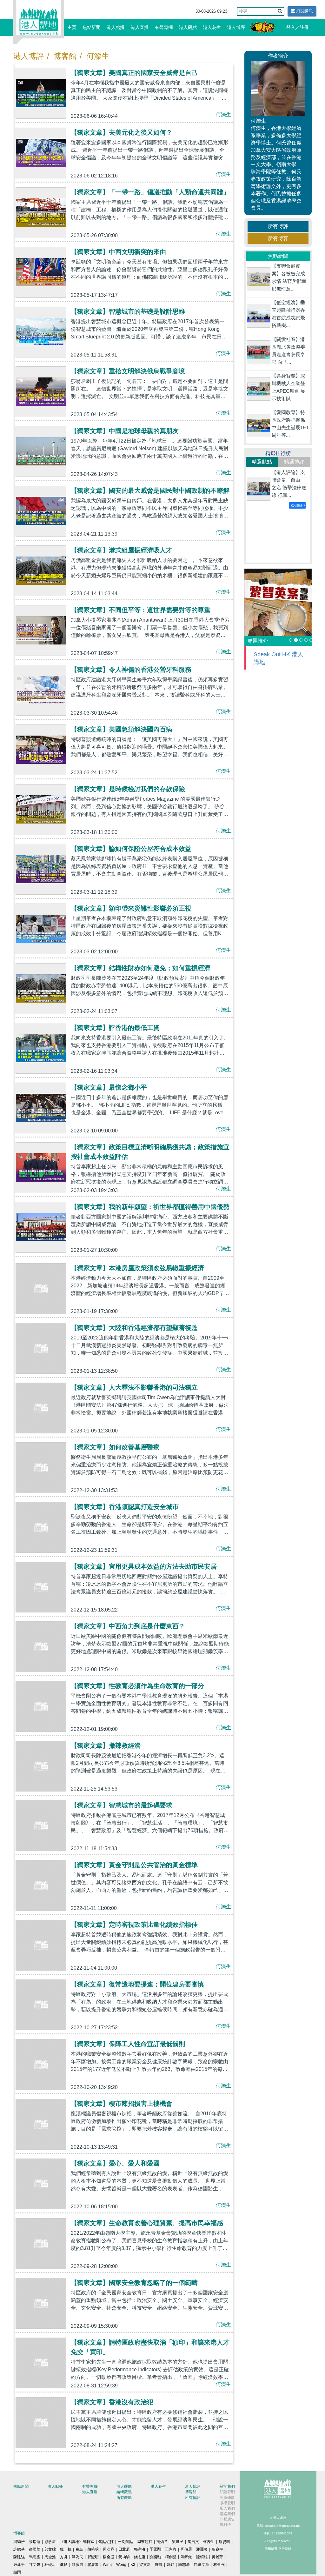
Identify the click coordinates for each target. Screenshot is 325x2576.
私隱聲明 (227, 2492)
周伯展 (186, 2549)
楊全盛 (109, 2557)
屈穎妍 (19, 2542)
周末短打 (145, 2542)
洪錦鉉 (186, 2557)
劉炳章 (162, 2542)
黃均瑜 (124, 2557)
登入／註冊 (297, 27)
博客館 (65, 56)
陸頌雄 (202, 2557)
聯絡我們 (227, 2514)
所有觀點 (124, 2498)
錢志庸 (140, 2557)
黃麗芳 (217, 2557)
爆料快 (225, 2525)
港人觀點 (188, 27)
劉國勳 (155, 2557)
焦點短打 (106, 2542)
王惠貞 (171, 2549)
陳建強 (19, 2557)
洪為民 (77, 2557)
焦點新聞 (91, 27)
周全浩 (50, 2557)
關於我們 (227, 2486)
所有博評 (278, 226)
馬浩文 (193, 2542)
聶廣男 (77, 2565)
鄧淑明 (93, 2557)
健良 (64, 2565)
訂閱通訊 (304, 11)
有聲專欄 (164, 27)
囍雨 (17, 2572)
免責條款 (227, 2498)
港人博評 (236, 27)
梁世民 (178, 2542)
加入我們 (227, 2508)
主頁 (72, 27)
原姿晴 (224, 2542)
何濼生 (98, 56)
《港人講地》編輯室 (77, 2542)
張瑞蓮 (35, 2542)
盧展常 (93, 2565)
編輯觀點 (124, 2492)
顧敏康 (50, 2542)
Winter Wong (115, 2565)
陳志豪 (184, 2565)
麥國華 (35, 2549)
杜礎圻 (50, 2565)
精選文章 (202, 2565)
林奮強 (219, 2565)
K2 (133, 2565)
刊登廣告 (227, 2519)
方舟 (64, 2557)
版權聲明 (227, 2503)
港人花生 (212, 27)
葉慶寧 (217, 2549)
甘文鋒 (35, 2565)
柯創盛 (171, 2557)
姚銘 (170, 2565)
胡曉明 (93, 2549)
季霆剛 (155, 2549)
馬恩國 (35, 2557)
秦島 (79, 2549)
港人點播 (116, 27)
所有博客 (278, 238)
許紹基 (19, 2549)
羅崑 (159, 2565)
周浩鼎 (109, 2549)
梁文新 (145, 2565)
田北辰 (124, 2549)
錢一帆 (66, 2549)
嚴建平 (19, 2565)
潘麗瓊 (202, 2549)
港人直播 (140, 27)
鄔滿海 (140, 2549)
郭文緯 (50, 2549)
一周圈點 (125, 2542)
